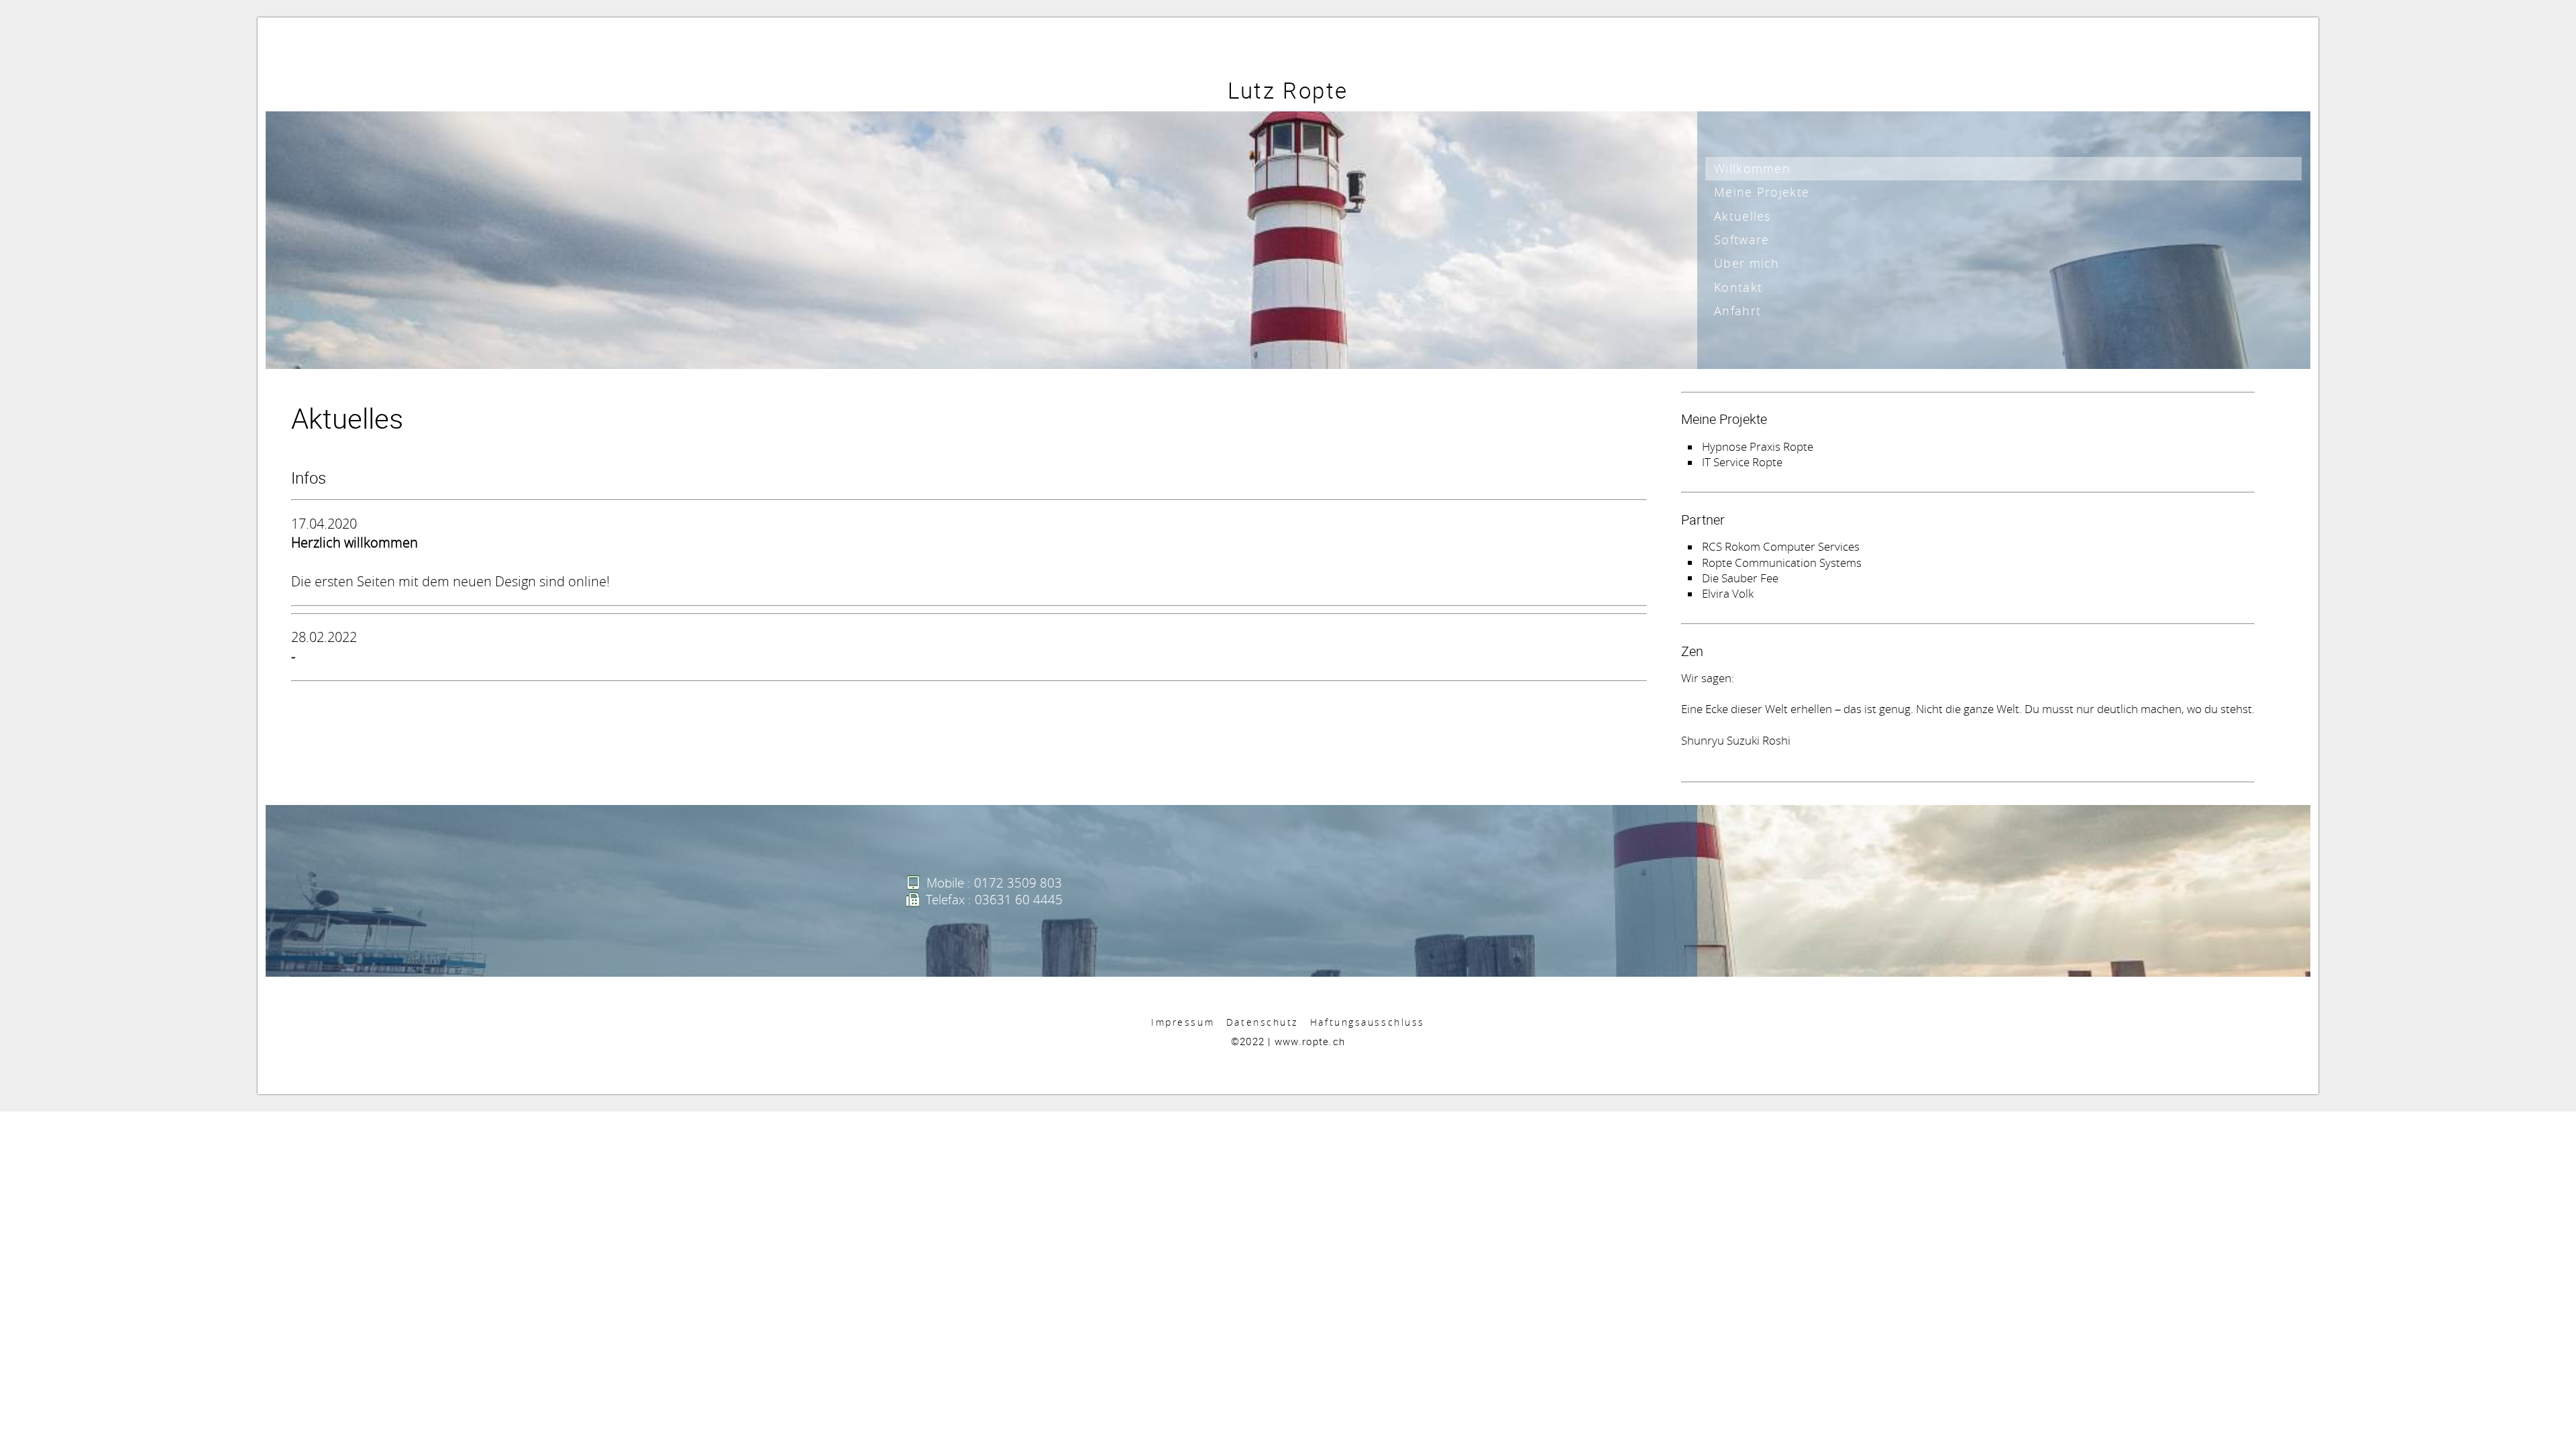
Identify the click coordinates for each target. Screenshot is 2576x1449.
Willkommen (1752, 168)
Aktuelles (1742, 216)
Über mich (1747, 263)
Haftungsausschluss (1367, 1022)
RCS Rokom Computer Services (1781, 547)
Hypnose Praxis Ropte (1758, 447)
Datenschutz (1262, 1022)
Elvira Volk (1728, 594)
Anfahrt (1737, 311)
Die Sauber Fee (1740, 578)
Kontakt (1738, 287)
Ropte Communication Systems (1782, 562)
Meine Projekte (1762, 192)
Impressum (1183, 1022)
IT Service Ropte (1742, 462)
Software (1741, 239)
